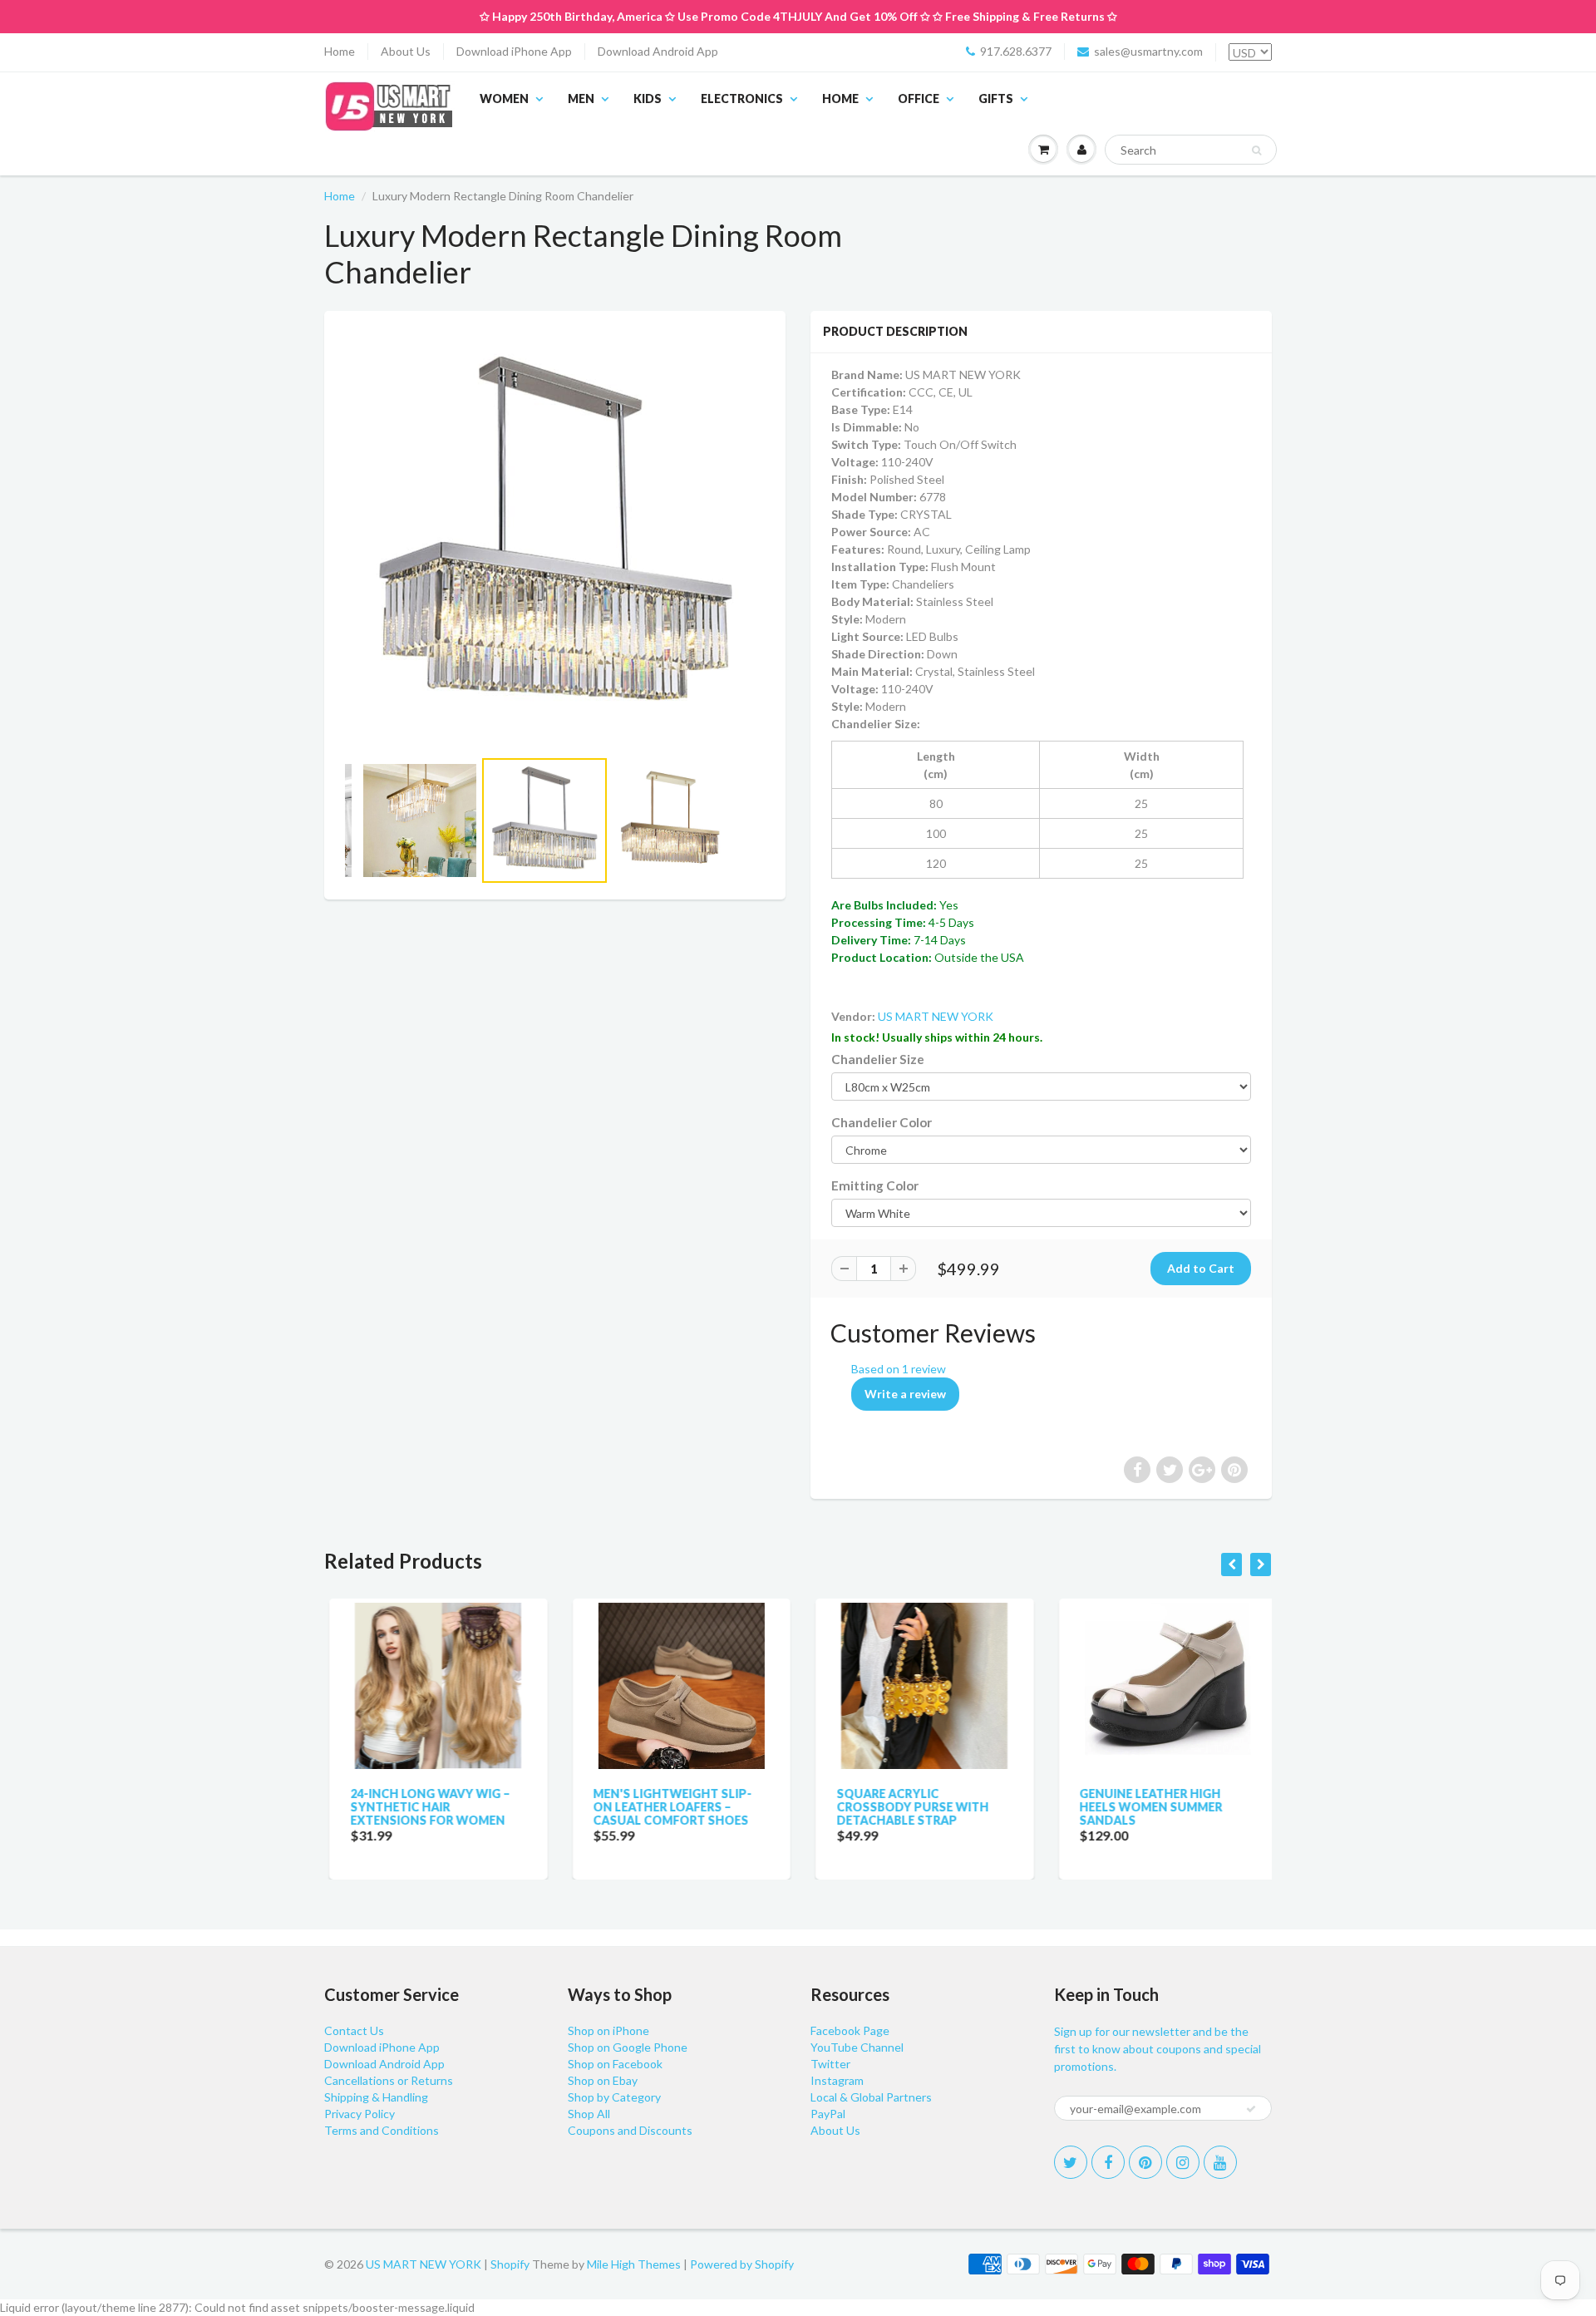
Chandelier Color (882, 1122)
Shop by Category (614, 2097)
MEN (581, 99)
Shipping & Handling (376, 2097)
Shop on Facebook (615, 2064)
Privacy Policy (360, 2114)
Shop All (589, 2114)
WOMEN (504, 99)
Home (340, 51)
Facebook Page (850, 2030)
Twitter (830, 2064)
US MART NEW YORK (936, 1016)
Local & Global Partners (871, 2097)
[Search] (1256, 150)
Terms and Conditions (382, 2130)
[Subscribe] (1251, 2109)
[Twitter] (1071, 2162)
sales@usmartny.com (1148, 51)
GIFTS (996, 99)
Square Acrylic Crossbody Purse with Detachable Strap (907, 1807)
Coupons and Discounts (630, 2130)
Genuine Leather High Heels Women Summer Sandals (1146, 1807)
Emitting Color (875, 1185)
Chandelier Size (878, 1059)
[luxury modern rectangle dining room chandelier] (555, 537)
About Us (406, 51)
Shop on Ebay (603, 2080)
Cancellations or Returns (389, 2080)
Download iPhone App (514, 51)
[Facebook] (1108, 2162)
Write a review (905, 1394)
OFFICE (919, 99)
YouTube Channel (857, 2047)
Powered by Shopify (742, 2264)
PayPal (828, 2114)
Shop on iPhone (608, 2030)
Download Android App (658, 51)
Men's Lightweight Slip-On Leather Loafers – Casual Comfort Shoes (668, 1807)
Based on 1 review (899, 1369)
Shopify (510, 2264)
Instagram (837, 2080)
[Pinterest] (1145, 2162)
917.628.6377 (1016, 51)
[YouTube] (1220, 2162)
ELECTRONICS (742, 99)
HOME (840, 99)
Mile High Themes (634, 2264)
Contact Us (354, 2030)
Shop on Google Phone (628, 2047)
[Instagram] (1183, 2162)
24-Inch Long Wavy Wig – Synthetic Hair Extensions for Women (425, 1807)
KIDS (648, 99)
